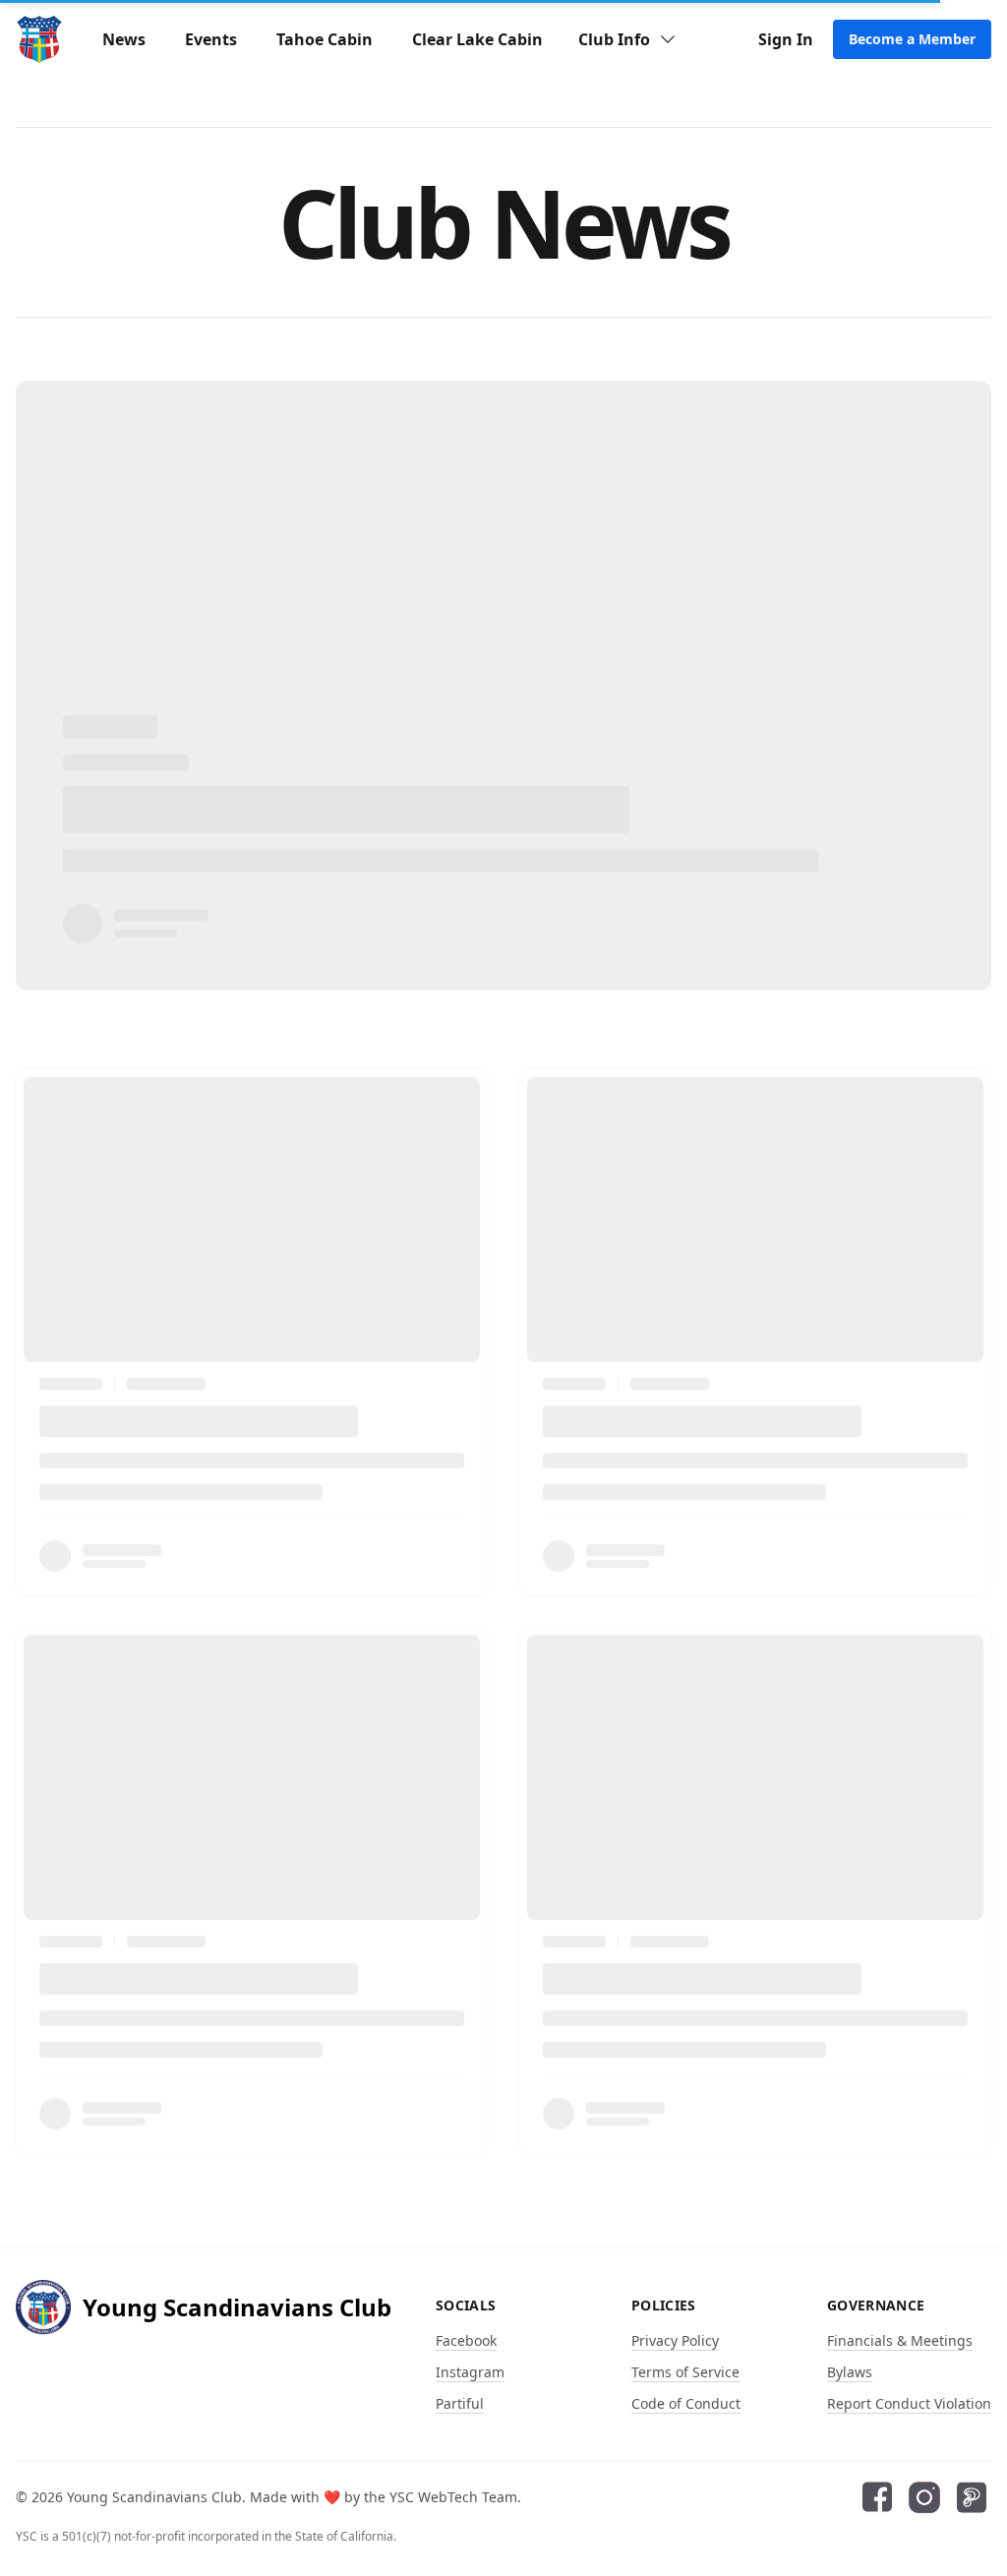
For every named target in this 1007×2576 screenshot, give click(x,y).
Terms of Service (685, 2372)
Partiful (460, 2403)
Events (211, 39)
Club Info (614, 39)
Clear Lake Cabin (477, 39)
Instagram (470, 2372)
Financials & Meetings (900, 2340)
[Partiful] (972, 2497)
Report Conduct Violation (909, 2403)
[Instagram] (924, 2497)
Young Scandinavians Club (154, 2497)
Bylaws (850, 2372)
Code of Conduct (686, 2403)
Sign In (786, 39)
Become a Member (912, 39)
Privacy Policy (675, 2340)
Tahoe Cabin (325, 39)
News (124, 39)
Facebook (466, 2340)
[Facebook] (877, 2497)
